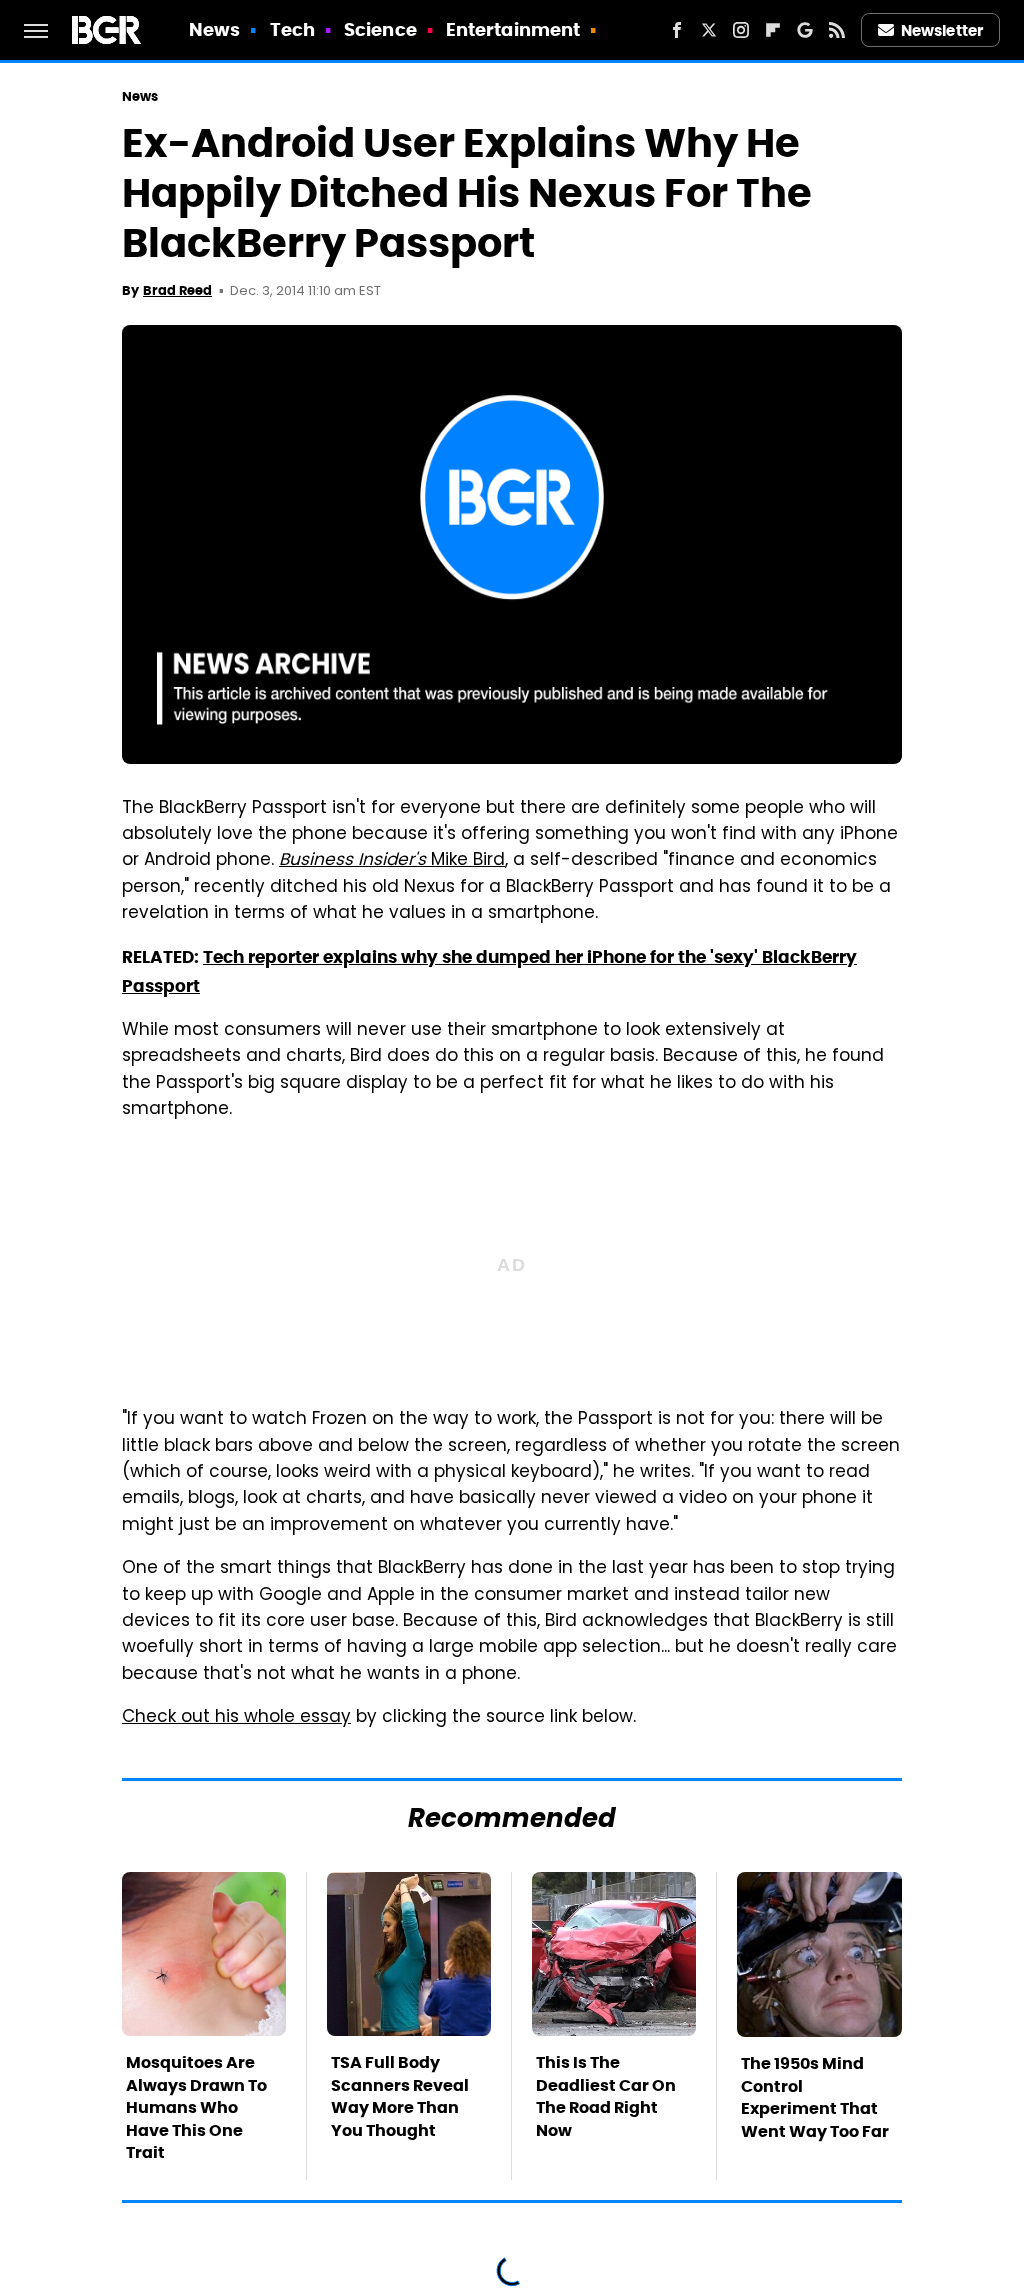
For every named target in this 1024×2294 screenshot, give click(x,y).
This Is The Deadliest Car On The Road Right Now (606, 2096)
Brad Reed (177, 290)
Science (380, 29)
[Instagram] (741, 30)
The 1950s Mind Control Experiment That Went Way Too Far (815, 2097)
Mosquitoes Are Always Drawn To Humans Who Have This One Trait (196, 2107)
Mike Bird (392, 861)
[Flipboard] (773, 30)
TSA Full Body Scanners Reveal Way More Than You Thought (400, 2096)
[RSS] (837, 30)
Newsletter (942, 30)
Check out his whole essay (236, 1718)
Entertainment (513, 29)
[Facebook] (677, 30)
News (214, 29)
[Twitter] (709, 30)
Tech (292, 29)
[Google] (805, 30)
